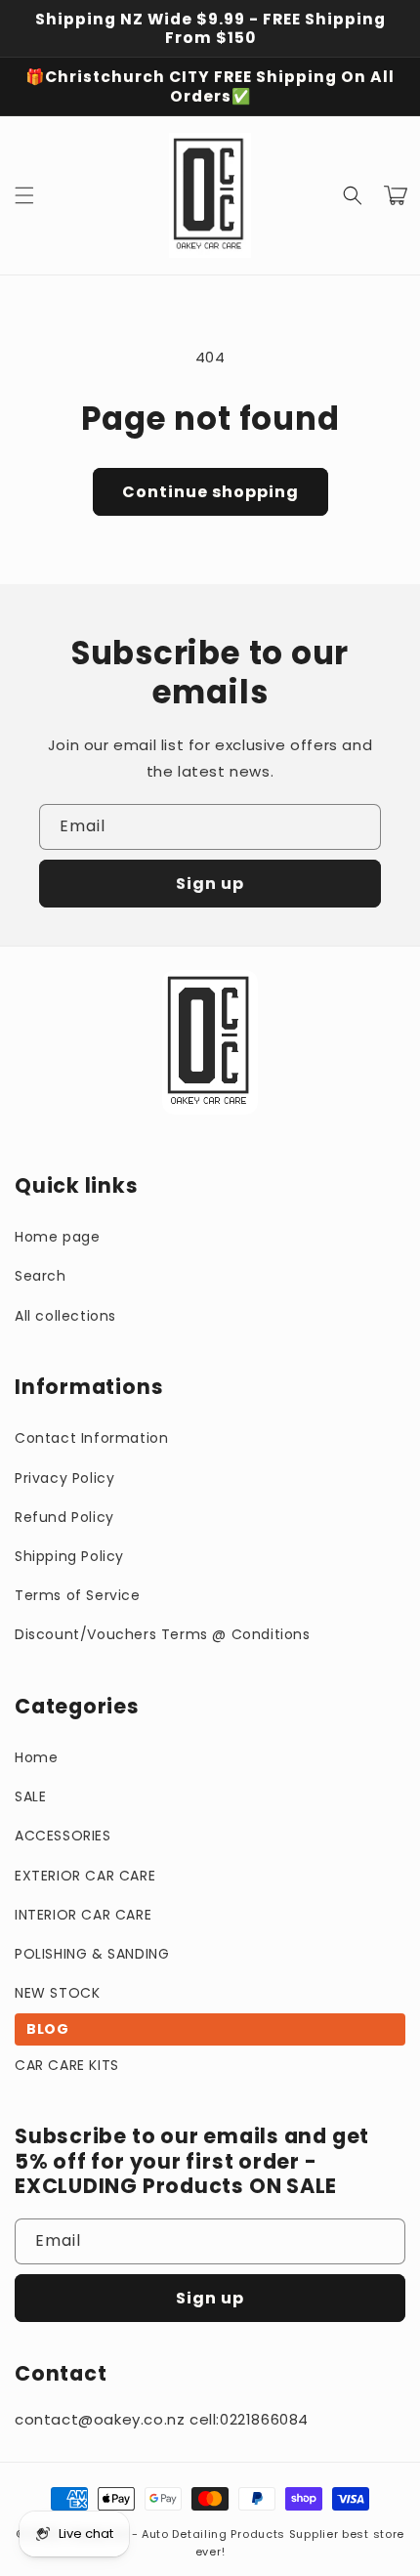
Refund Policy (64, 1517)
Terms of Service (78, 1595)
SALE (30, 1796)
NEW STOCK (57, 1993)
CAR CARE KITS (67, 2065)
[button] (24, 195)
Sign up (210, 884)
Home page (57, 1237)
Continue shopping (210, 492)
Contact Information (91, 1438)
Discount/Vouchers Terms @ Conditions (163, 1634)
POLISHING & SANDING (92, 1954)
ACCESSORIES (63, 1836)
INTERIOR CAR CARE (83, 1915)
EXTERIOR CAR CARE (85, 1876)
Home (36, 1757)
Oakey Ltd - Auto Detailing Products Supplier (203, 2534)
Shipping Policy (69, 1556)
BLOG (47, 2029)
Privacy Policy (64, 1478)
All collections (65, 1316)
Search (41, 1276)
